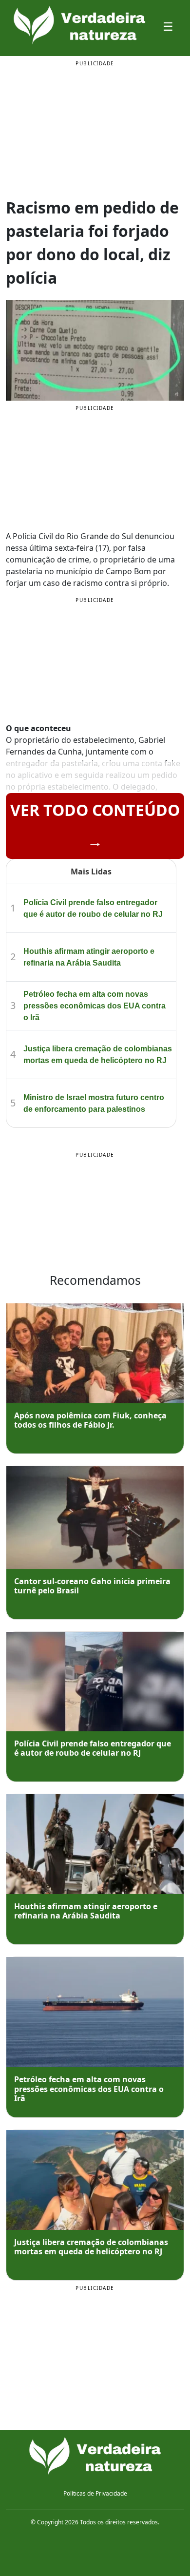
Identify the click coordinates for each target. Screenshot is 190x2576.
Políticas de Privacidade (95, 2493)
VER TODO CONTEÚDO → (95, 825)
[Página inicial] (95, 2457)
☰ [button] (168, 26)
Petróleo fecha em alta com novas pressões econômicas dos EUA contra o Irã (95, 1006)
